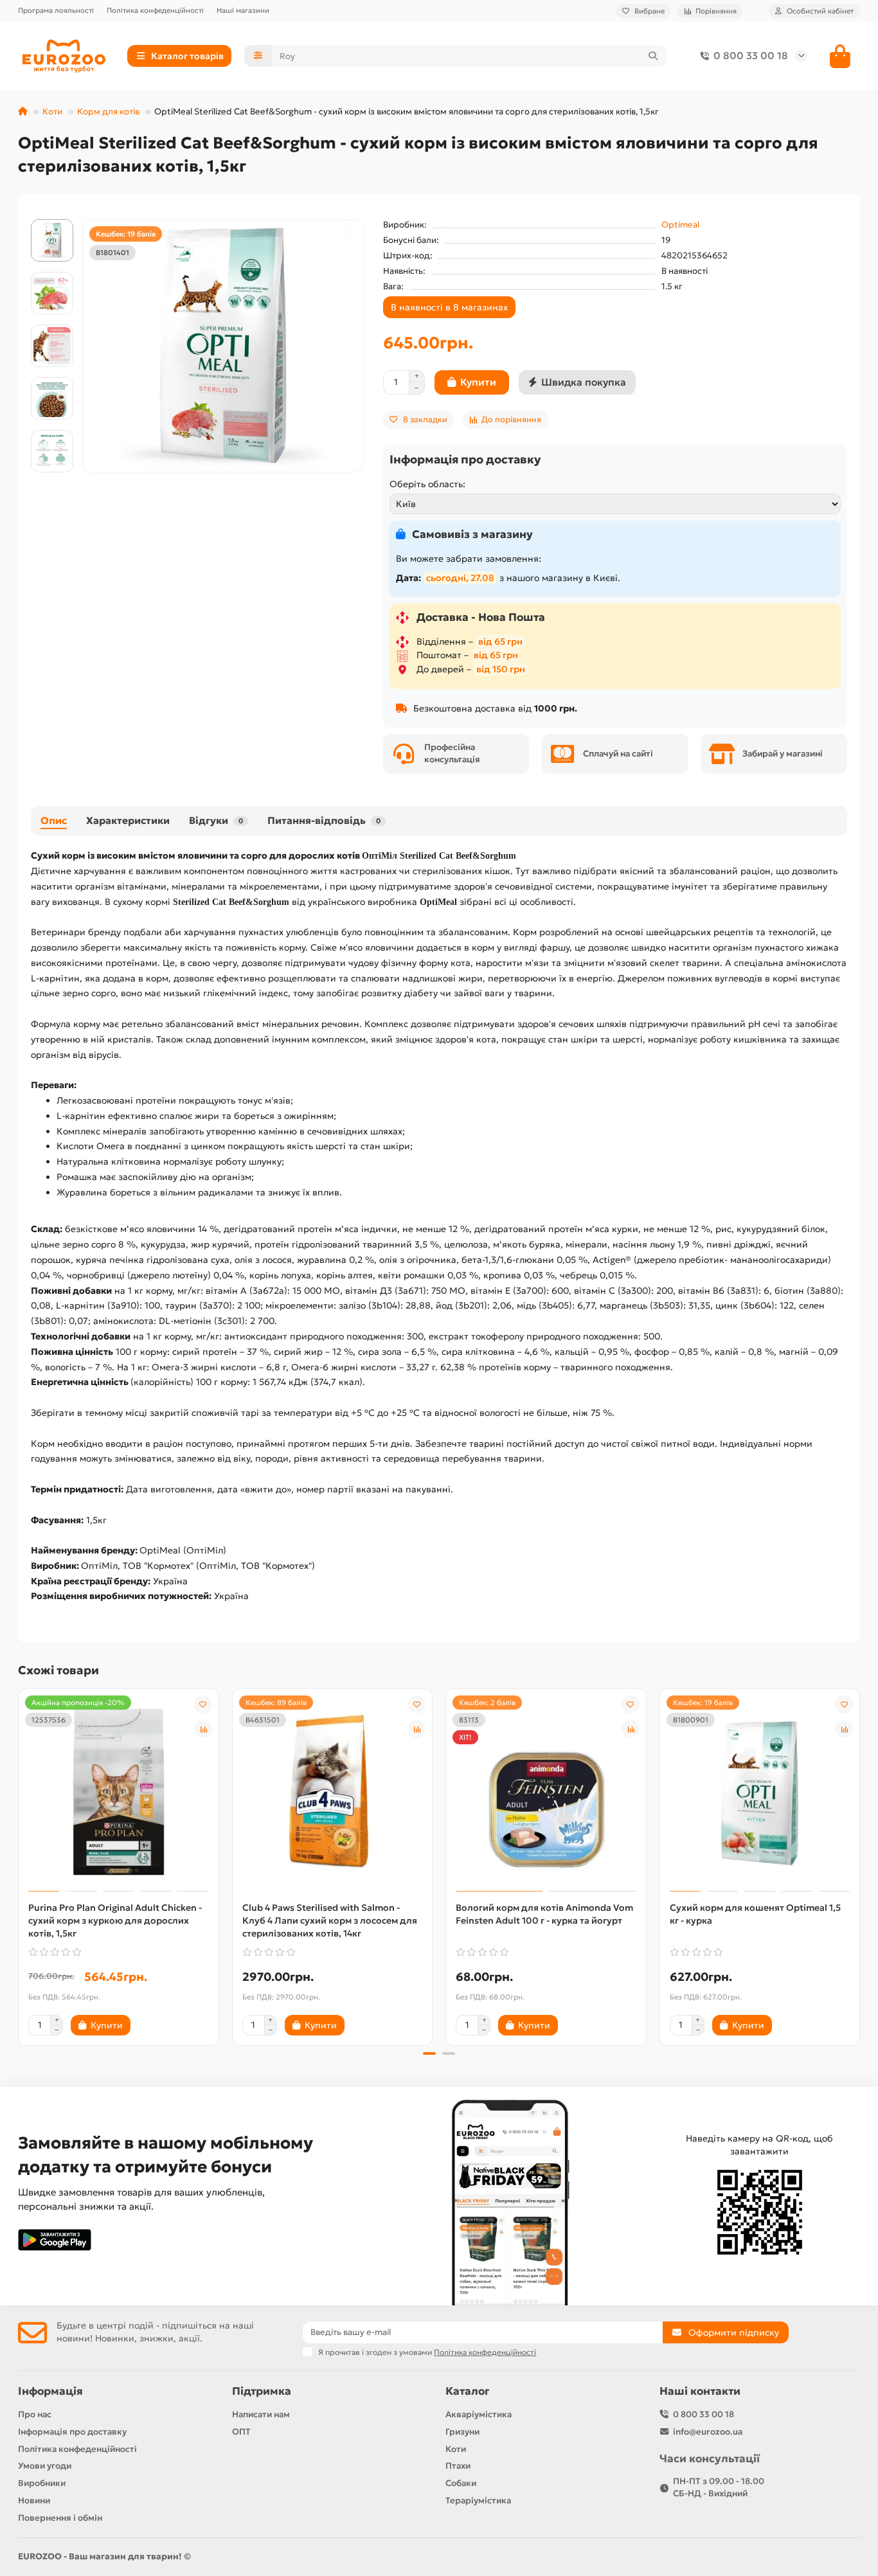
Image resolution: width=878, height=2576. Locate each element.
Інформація (50, 2391)
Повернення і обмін (60, 2518)
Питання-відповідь (324, 820)
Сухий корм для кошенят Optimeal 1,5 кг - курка (755, 1914)
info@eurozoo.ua (708, 2432)
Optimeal (680, 225)
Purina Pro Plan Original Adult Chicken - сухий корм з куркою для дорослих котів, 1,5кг (115, 1920)
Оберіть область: (427, 484)
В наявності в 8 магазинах (449, 307)
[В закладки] (203, 1704)
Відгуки (216, 820)
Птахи (458, 2466)
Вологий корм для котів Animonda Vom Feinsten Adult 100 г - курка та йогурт (544, 1914)
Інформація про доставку (72, 2432)
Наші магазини (243, 10)
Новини (34, 2500)
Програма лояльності (56, 10)
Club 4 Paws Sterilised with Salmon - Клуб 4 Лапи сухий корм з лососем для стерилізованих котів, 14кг (330, 1920)
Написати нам (261, 2414)
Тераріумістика (478, 2500)
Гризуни (462, 2432)
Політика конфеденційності (155, 10)
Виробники (42, 2483)
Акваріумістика (479, 2414)
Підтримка (262, 2391)
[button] (52, 221)
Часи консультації (710, 2459)
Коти (52, 112)
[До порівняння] (203, 1729)
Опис (54, 820)
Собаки (461, 2483)
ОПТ (241, 2432)
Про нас (35, 2414)
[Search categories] (258, 56)
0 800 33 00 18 (751, 56)
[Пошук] (653, 56)
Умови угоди (45, 2466)
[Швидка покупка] (152, 2025)
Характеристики (128, 820)
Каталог (467, 2391)
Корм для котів (108, 112)
